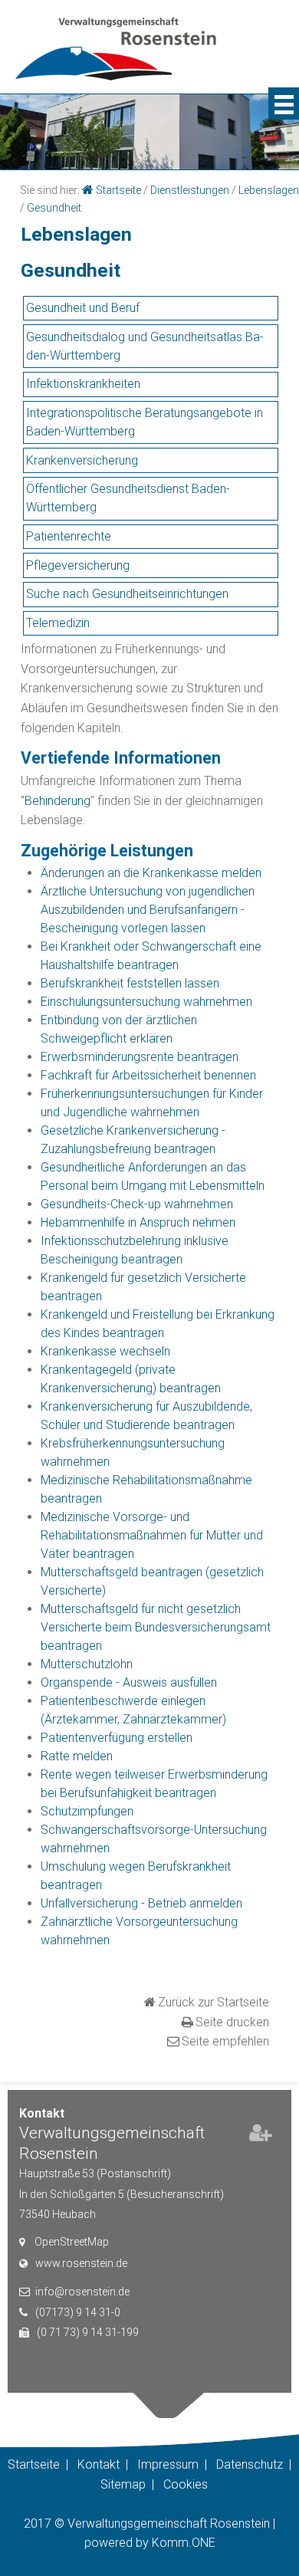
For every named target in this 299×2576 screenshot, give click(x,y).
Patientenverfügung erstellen (117, 1738)
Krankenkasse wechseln (105, 1351)
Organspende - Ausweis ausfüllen (129, 1682)
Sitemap (123, 2484)
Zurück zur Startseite (214, 2002)
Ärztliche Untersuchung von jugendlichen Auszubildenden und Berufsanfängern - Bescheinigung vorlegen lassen (148, 910)
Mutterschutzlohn (87, 1664)
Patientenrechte (69, 536)
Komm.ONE (184, 2543)
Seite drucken (232, 2022)
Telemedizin (58, 623)
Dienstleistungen (190, 190)
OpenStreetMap (72, 2242)
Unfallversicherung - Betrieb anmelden (141, 1903)
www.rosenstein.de (81, 2263)
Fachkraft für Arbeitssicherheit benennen (148, 1075)
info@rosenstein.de (82, 2292)
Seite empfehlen (225, 2041)
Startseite (118, 190)
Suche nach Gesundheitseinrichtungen (127, 594)
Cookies (186, 2484)
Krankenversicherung (82, 460)
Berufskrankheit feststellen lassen (130, 983)
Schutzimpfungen (87, 1811)
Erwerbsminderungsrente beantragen (140, 1057)
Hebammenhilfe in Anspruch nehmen (138, 1222)
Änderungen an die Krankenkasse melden (151, 873)
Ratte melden (77, 1756)
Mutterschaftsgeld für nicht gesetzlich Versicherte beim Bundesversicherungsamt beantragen (156, 1627)
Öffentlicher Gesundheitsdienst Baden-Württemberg (128, 498)
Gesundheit (54, 208)
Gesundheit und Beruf (83, 308)
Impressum (168, 2464)
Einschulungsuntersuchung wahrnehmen (146, 1002)
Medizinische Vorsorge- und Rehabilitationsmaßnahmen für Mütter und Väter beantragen (152, 1535)
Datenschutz (250, 2464)
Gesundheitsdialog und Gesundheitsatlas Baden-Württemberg (145, 346)
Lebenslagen (269, 190)
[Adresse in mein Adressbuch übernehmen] (261, 2136)
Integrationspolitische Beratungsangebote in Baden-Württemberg (145, 422)
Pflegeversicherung (78, 565)
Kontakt (99, 2464)
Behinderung (58, 801)
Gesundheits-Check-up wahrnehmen (137, 1204)
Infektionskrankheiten (83, 384)
